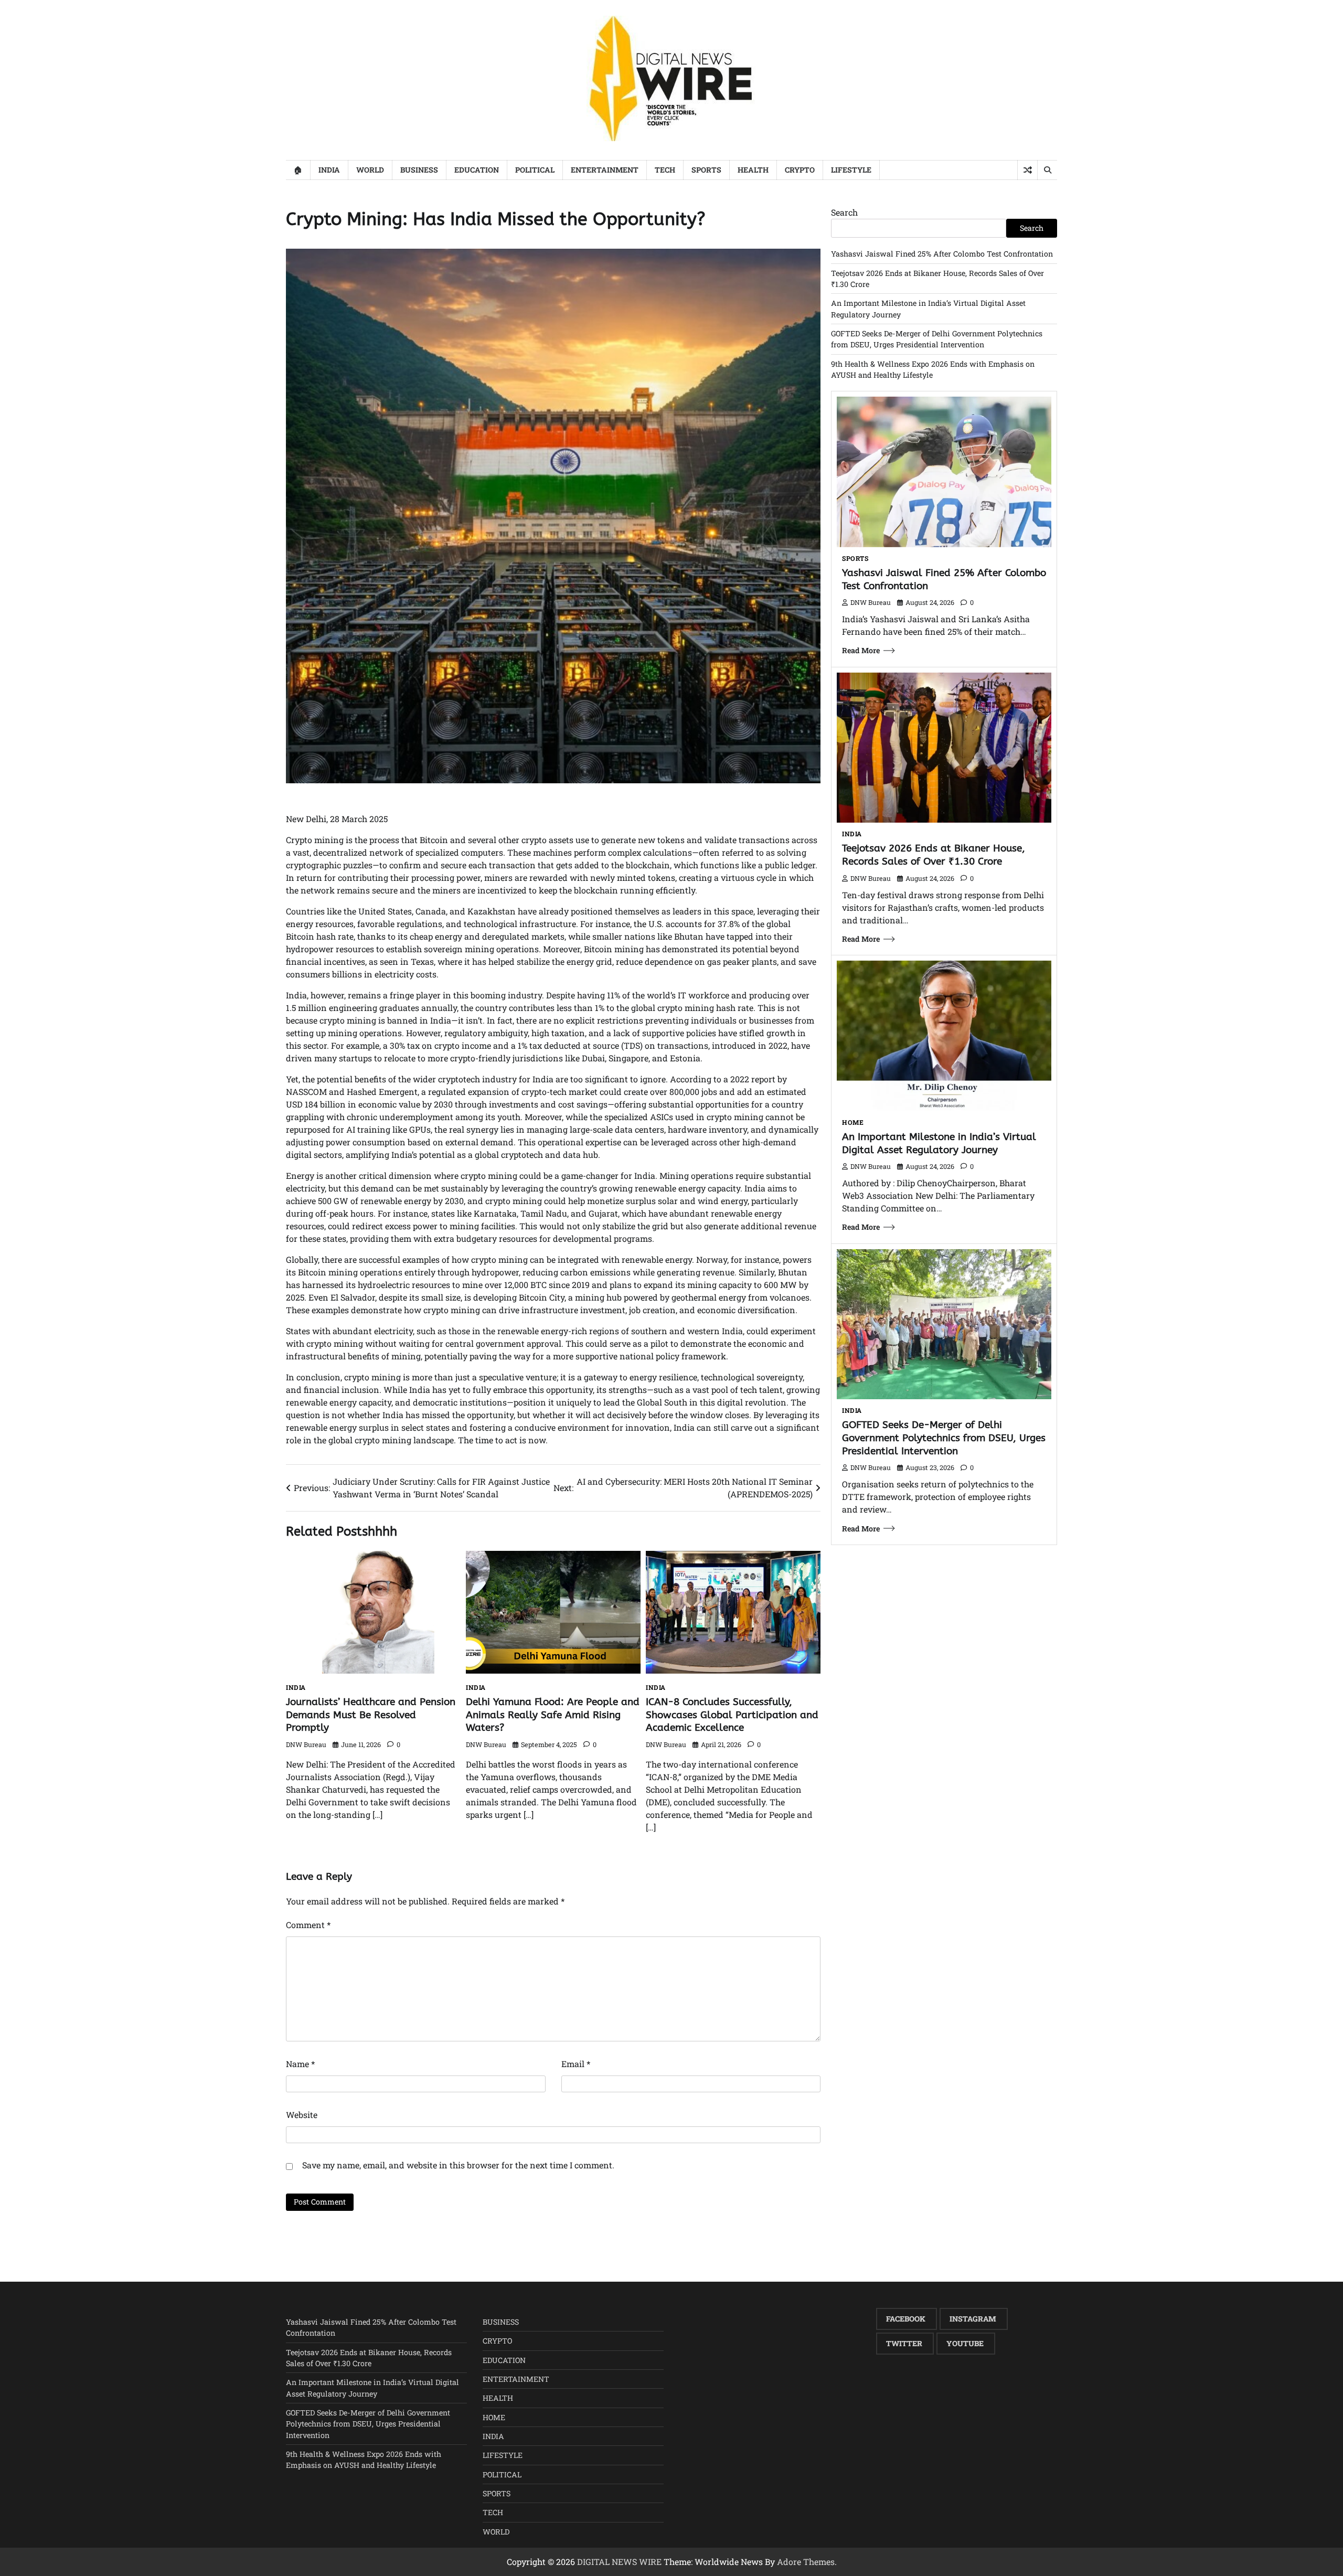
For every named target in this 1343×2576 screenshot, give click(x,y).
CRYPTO (800, 170)
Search (844, 212)
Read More (861, 650)
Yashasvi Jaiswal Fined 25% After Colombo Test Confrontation (942, 254)
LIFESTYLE (851, 170)
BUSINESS (419, 170)
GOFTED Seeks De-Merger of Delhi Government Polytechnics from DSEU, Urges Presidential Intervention (944, 1438)
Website (302, 2115)
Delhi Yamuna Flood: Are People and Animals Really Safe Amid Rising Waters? (553, 1715)
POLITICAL (535, 170)
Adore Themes (806, 2562)
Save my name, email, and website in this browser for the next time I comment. (458, 2165)
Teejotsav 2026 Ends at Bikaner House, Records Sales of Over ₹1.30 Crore (934, 855)
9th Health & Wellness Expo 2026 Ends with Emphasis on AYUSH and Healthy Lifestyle (364, 2460)
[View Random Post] (1027, 170)
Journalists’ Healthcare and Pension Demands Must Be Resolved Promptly (371, 1715)
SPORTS (706, 170)
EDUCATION (477, 170)
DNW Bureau (306, 1744)
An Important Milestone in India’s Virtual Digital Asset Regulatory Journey (939, 1143)
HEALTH (753, 170)
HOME (853, 1122)
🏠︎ (298, 170)
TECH (665, 170)
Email (576, 2064)
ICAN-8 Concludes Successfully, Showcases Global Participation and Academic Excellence (732, 1715)
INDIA (329, 170)
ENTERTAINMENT (605, 170)
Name (300, 2064)
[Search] (1047, 170)
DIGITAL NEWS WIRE (619, 2562)
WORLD (370, 170)
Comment (308, 1925)
